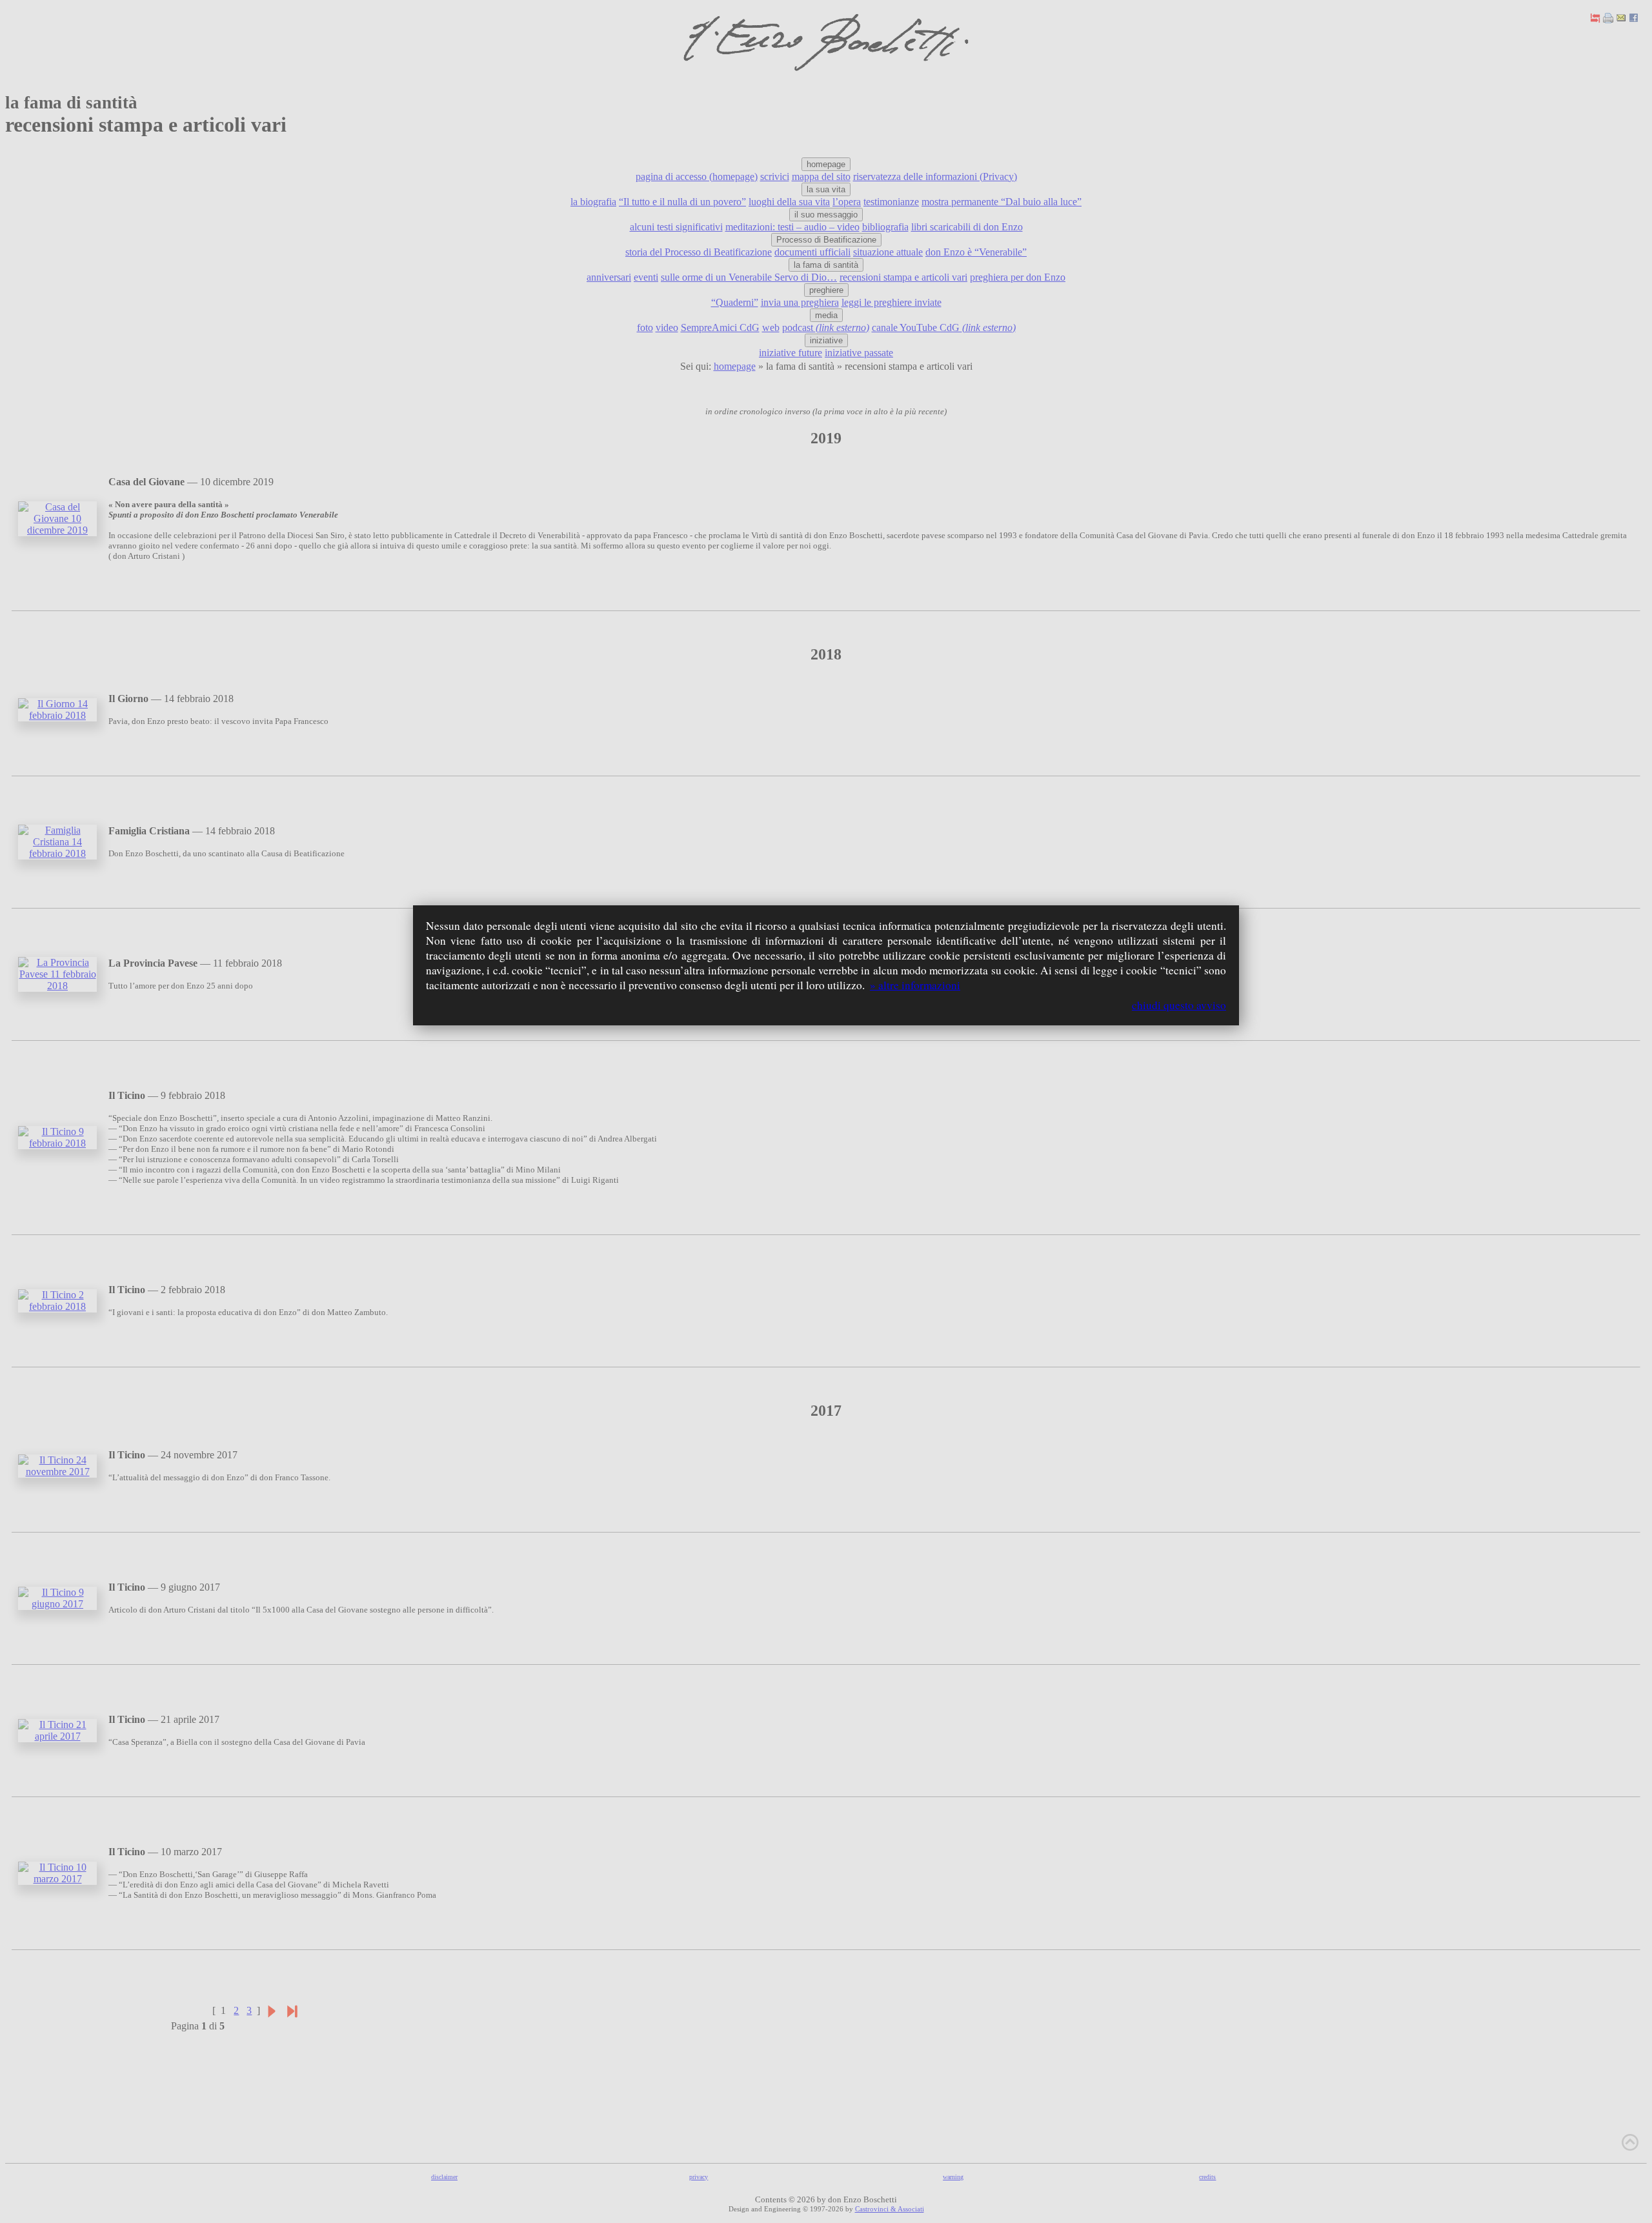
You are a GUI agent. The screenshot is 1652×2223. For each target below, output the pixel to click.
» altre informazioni (915, 985)
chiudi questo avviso (1179, 1005)
